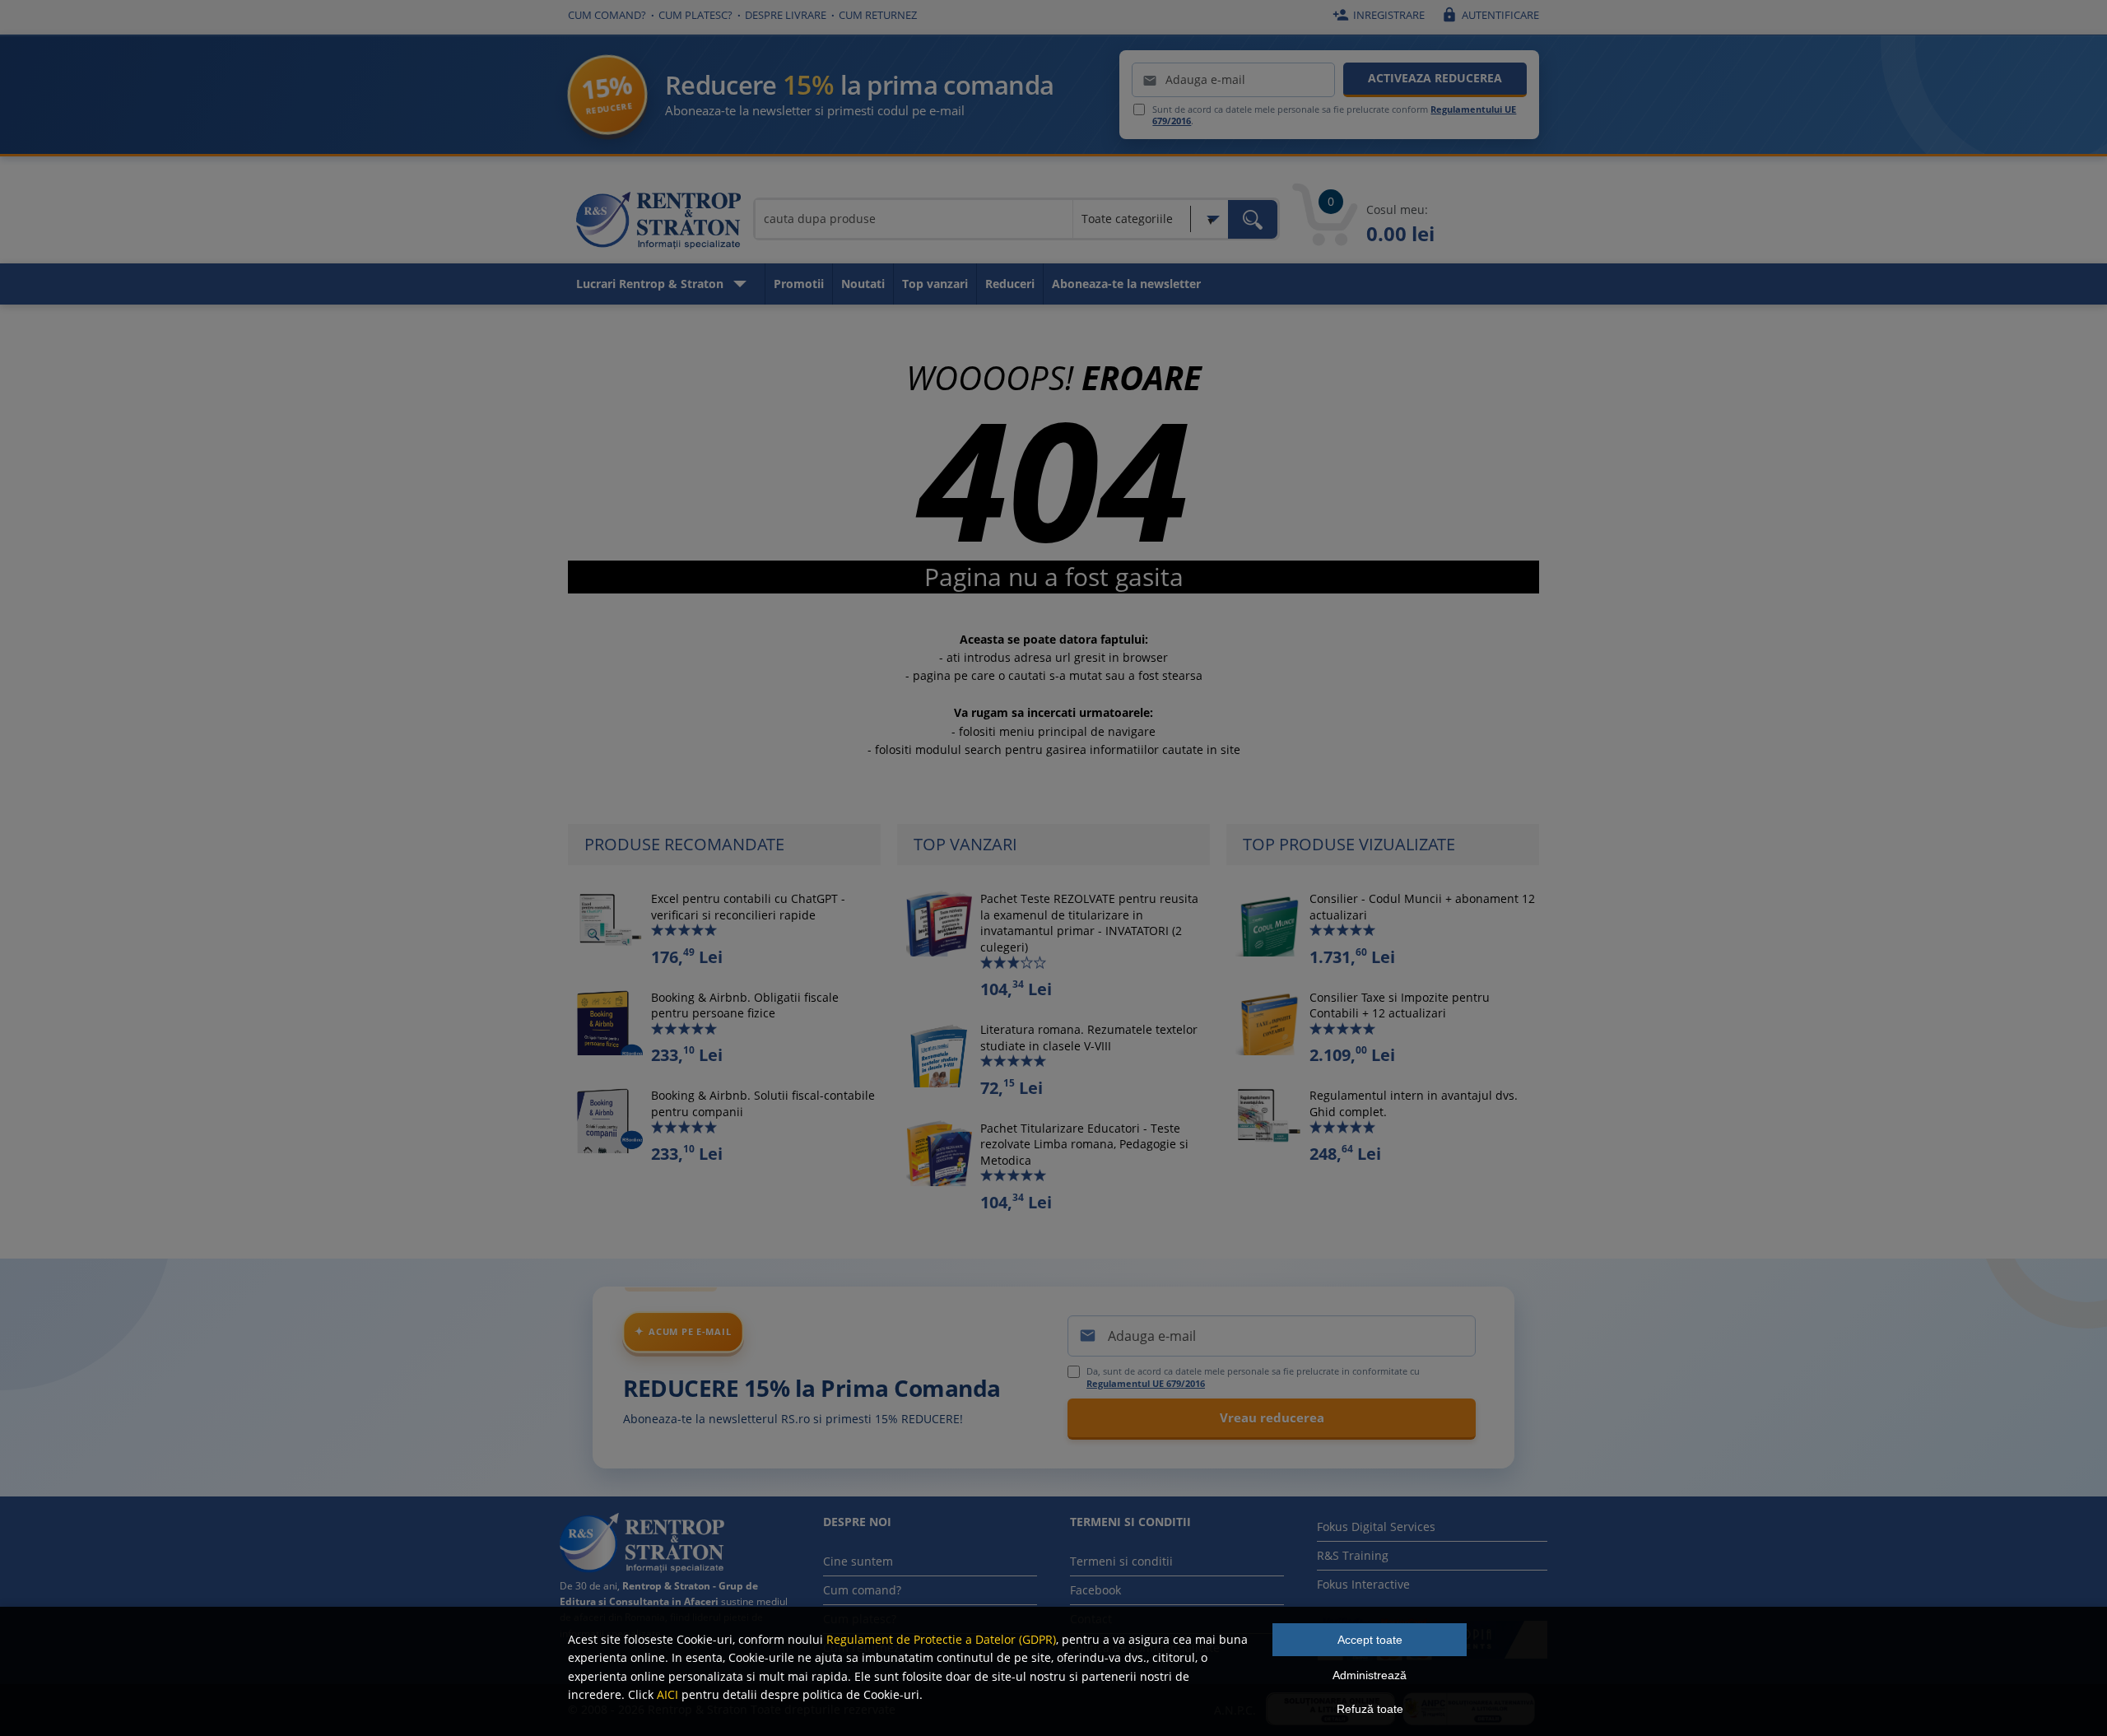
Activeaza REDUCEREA (1435, 78)
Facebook (1095, 1590)
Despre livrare (786, 15)
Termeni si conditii (1121, 1561)
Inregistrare (1379, 15)
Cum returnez (878, 15)
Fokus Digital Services (1376, 1527)
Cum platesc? (695, 15)
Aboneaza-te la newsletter (1126, 284)
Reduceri (1010, 284)
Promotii (799, 284)
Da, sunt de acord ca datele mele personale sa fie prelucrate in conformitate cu (1253, 1377)
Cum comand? (607, 15)
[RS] (658, 223)
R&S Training (1353, 1555)
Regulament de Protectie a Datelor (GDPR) (941, 1639)
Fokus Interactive (1363, 1584)
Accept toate (1370, 1640)
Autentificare (1490, 15)
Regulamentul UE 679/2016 (1146, 1383)
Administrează (1370, 1675)
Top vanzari (935, 284)
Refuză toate (1370, 1709)
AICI (667, 1694)
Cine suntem (858, 1561)
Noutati (863, 284)
